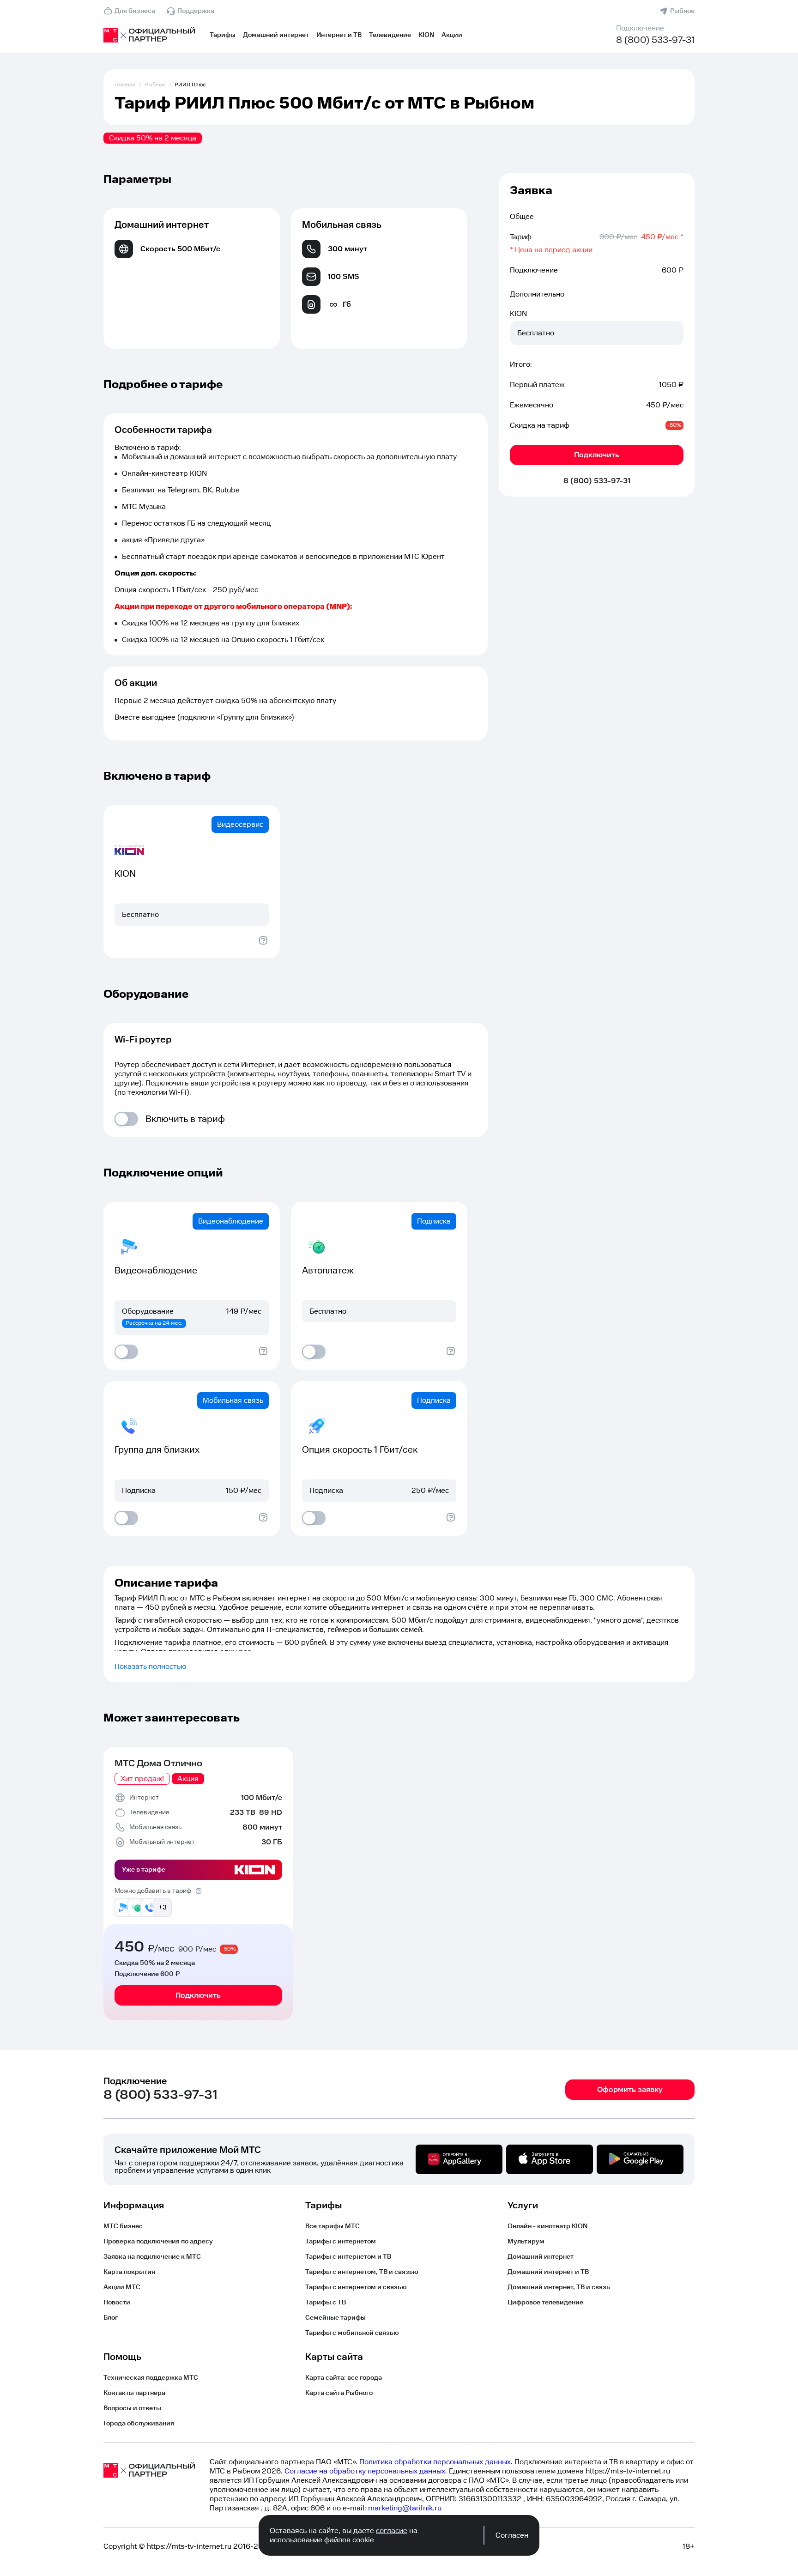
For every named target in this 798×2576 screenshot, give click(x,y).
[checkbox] (126, 1119)
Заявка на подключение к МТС (152, 2257)
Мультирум (526, 2242)
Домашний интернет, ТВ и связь (559, 2287)
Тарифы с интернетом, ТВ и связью (362, 2272)
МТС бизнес (123, 2226)
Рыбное (682, 11)
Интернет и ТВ (339, 35)
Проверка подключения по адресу (158, 2242)
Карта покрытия (129, 2272)
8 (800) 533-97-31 (655, 40)
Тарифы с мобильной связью (352, 2333)
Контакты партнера (134, 2393)
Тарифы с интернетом (341, 2242)
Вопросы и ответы (132, 2408)
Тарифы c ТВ (326, 2303)
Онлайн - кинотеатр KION (547, 2226)
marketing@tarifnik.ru (405, 2508)
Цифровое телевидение (545, 2303)
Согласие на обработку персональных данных (365, 2471)
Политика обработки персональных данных (435, 2462)
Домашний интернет (276, 35)
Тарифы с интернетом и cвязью (356, 2287)
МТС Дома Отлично (158, 1764)
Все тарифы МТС (332, 2226)
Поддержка (196, 11)
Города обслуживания (139, 2424)
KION (426, 35)
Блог (111, 2318)
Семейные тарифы (336, 2318)
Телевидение (390, 35)
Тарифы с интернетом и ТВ (348, 2257)
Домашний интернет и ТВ (548, 2272)
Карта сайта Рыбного (339, 2393)
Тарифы (223, 35)
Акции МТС (122, 2287)
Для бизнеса (135, 11)
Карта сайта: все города (344, 2378)
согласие (392, 2531)
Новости (117, 2303)
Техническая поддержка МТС (151, 2378)
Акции (452, 35)
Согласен (512, 2535)
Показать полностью (150, 1667)
